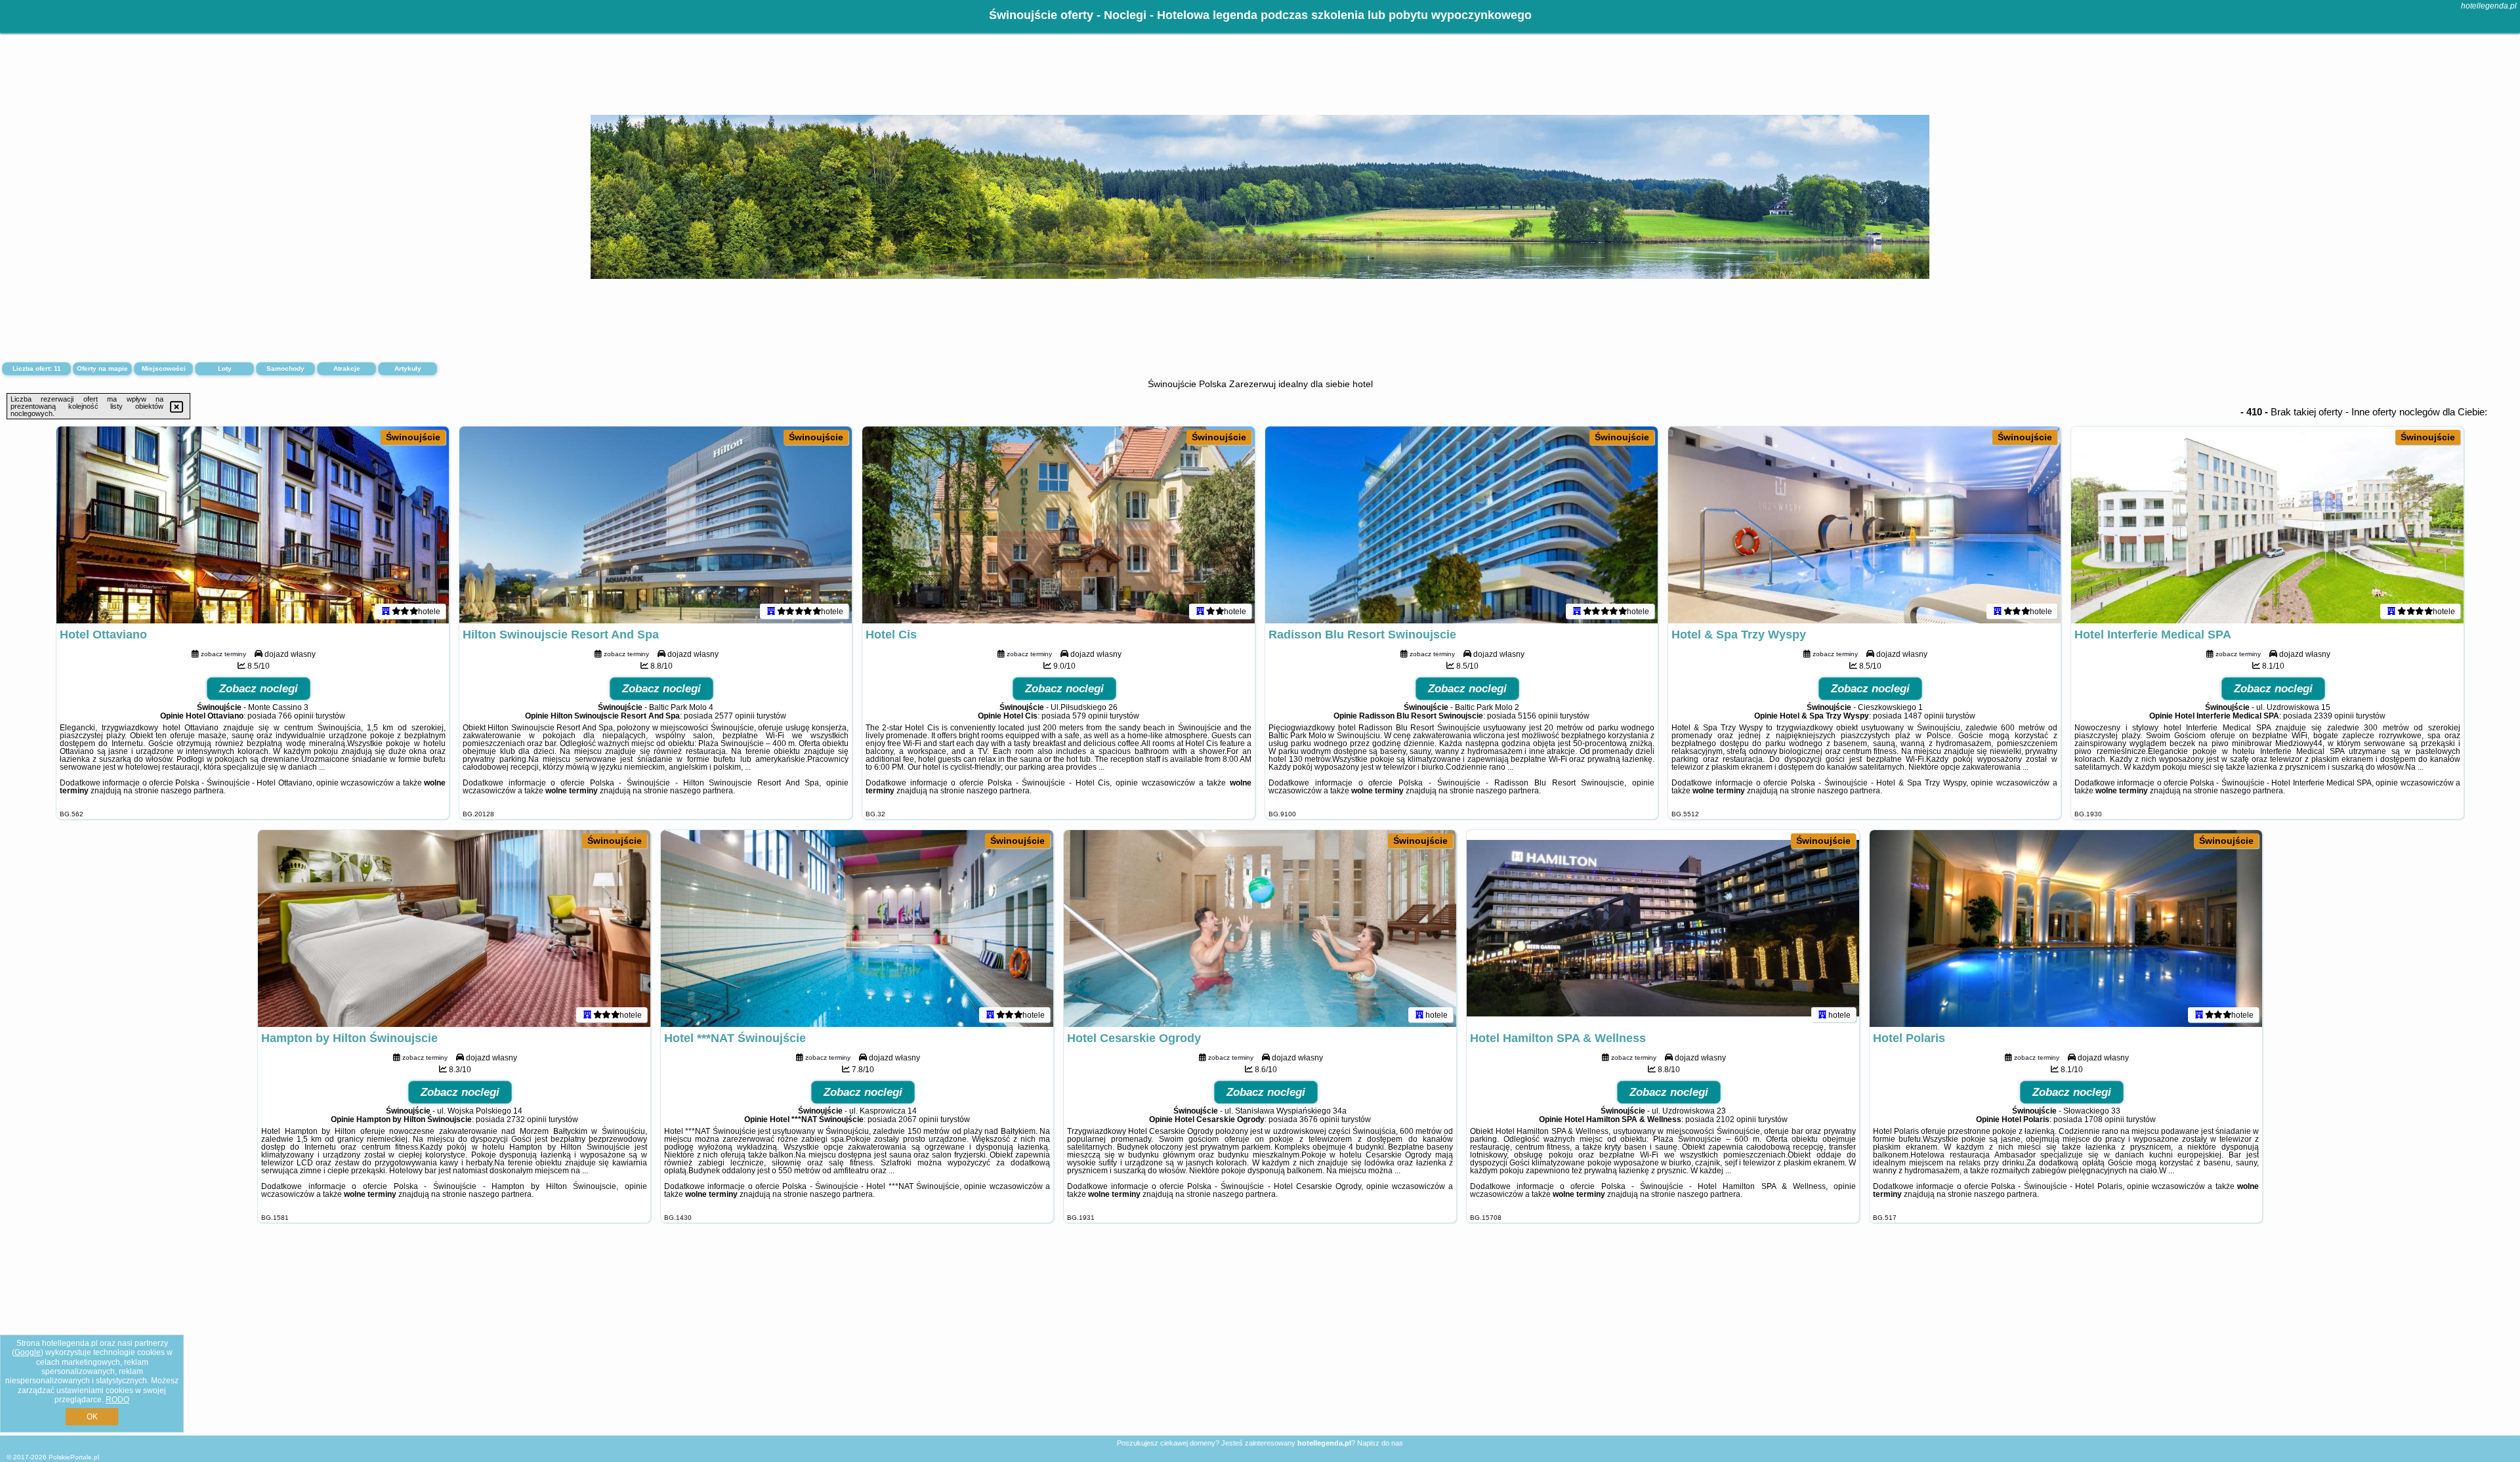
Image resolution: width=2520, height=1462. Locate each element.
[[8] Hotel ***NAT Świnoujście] (857, 929)
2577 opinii (735, 716)
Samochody (285, 368)
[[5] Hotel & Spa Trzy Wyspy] (1864, 525)
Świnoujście (413, 437)
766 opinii (296, 716)
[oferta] (386, 611)
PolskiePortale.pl (74, 1457)
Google (28, 1352)
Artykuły (408, 368)
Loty (225, 368)
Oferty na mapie (102, 368)
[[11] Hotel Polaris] (2066, 929)
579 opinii (1090, 716)
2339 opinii (2334, 716)
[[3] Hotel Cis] (1059, 525)
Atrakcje (347, 368)
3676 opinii (1319, 1119)
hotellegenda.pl (2489, 6)
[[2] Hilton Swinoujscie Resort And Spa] (656, 525)
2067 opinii (918, 1119)
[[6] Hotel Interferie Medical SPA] (2267, 525)
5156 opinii (1538, 716)
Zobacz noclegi (259, 689)
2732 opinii (527, 1119)
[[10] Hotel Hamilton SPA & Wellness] (1663, 929)
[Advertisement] (1260, 1339)
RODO (117, 1400)
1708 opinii (2104, 1119)
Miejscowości (164, 368)
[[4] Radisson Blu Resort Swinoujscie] (1461, 525)
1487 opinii (1924, 716)
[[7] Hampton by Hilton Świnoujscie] (454, 929)
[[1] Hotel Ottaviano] (253, 525)
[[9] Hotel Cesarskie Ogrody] (1260, 929)
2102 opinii (1736, 1119)
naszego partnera (192, 791)
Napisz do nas (1380, 1443)
